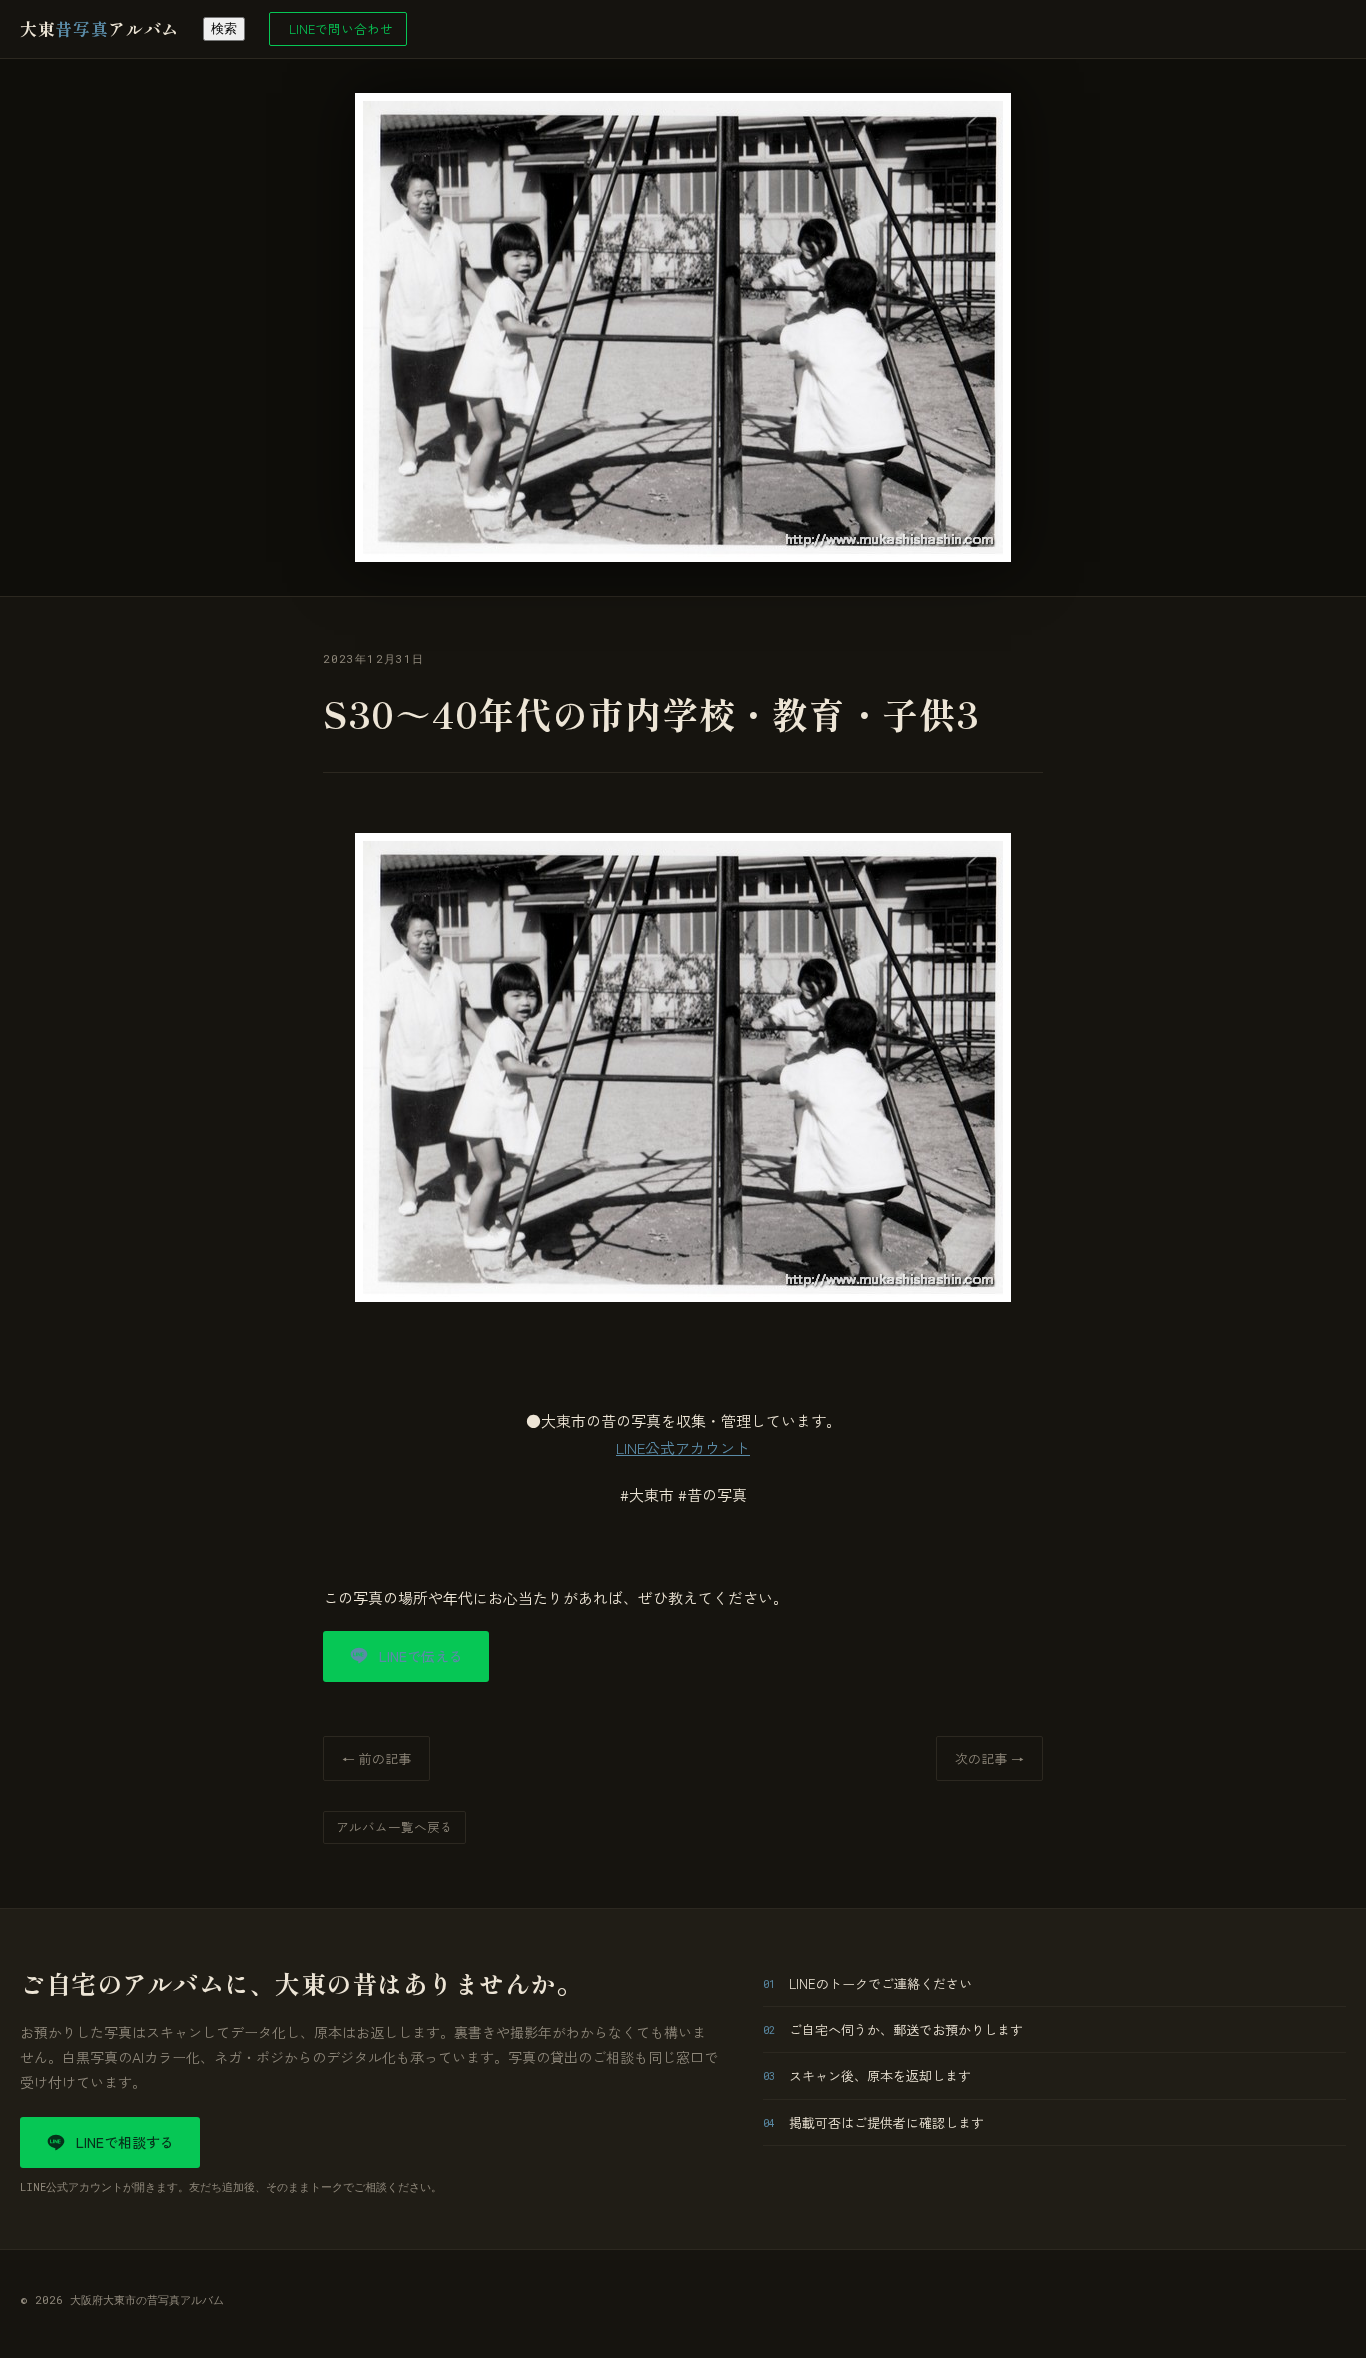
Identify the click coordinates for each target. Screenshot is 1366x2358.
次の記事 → (989, 1758)
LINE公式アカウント (683, 1447)
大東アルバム (99, 28)
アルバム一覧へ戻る (394, 1826)
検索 (224, 28)
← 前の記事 (376, 1758)
